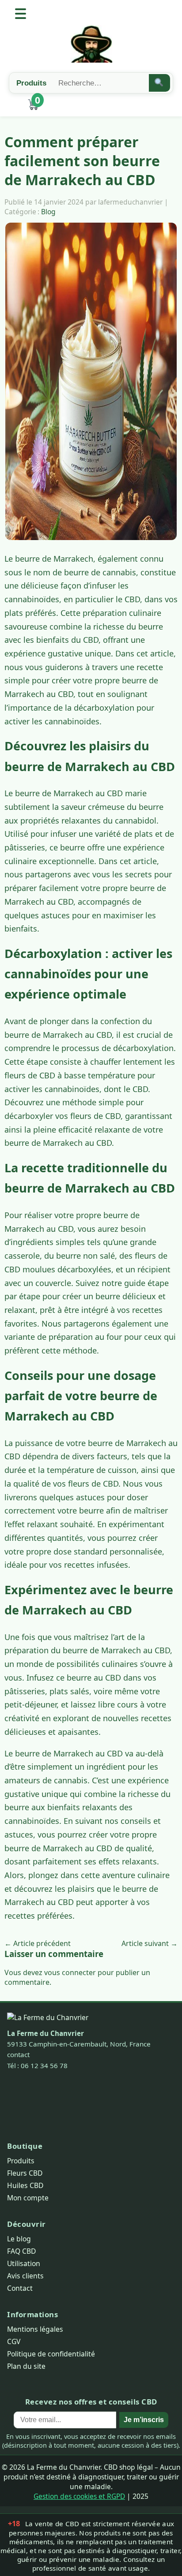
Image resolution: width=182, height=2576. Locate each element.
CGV (14, 2341)
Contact (20, 2288)
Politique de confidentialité (51, 2354)
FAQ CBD (21, 2251)
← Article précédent (38, 1943)
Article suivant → (150, 1943)
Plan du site (26, 2366)
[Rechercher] (160, 83)
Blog (48, 212)
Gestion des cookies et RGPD (79, 2496)
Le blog (19, 2239)
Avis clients (25, 2276)
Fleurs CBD (25, 2173)
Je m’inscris (144, 2420)
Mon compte (28, 2198)
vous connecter (70, 1972)
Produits (21, 2161)
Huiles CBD (25, 2185)
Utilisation (24, 2263)
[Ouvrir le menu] (21, 14)
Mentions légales (35, 2329)
